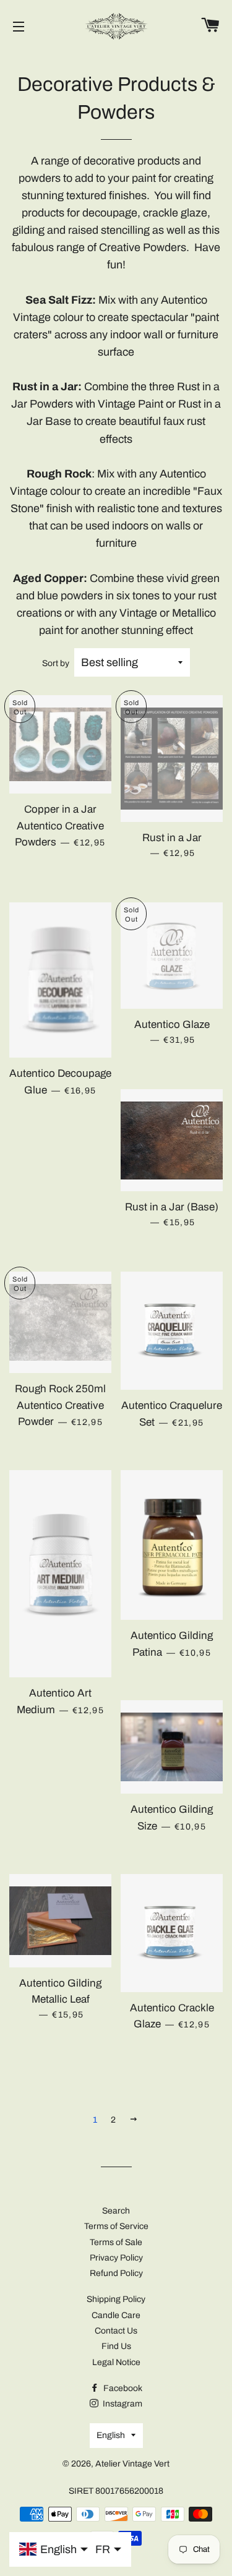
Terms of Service (116, 2226)
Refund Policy (116, 2273)
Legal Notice (116, 2362)
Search (116, 2211)
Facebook (122, 2388)
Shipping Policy (116, 2299)
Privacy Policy (116, 2258)
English (111, 2435)
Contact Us (116, 2331)
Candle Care (116, 2315)
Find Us (116, 2346)
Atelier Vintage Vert (132, 2464)
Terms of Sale (116, 2242)
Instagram (122, 2404)
